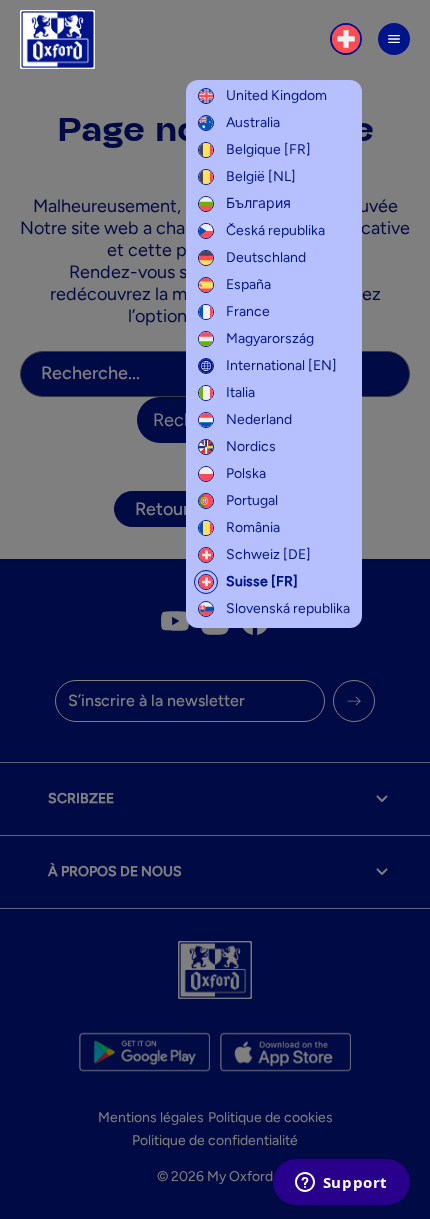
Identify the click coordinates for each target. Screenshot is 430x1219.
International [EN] (281, 365)
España (248, 284)
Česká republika (275, 230)
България (258, 203)
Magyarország (270, 338)
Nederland (259, 419)
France (248, 311)
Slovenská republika (288, 608)
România (253, 527)
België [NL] (261, 176)
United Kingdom (276, 95)
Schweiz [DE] (268, 554)
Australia (253, 122)
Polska (246, 473)
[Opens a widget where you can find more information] (341, 1184)
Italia (240, 392)
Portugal (252, 500)
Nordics (251, 446)
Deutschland (266, 257)
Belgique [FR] (268, 149)
